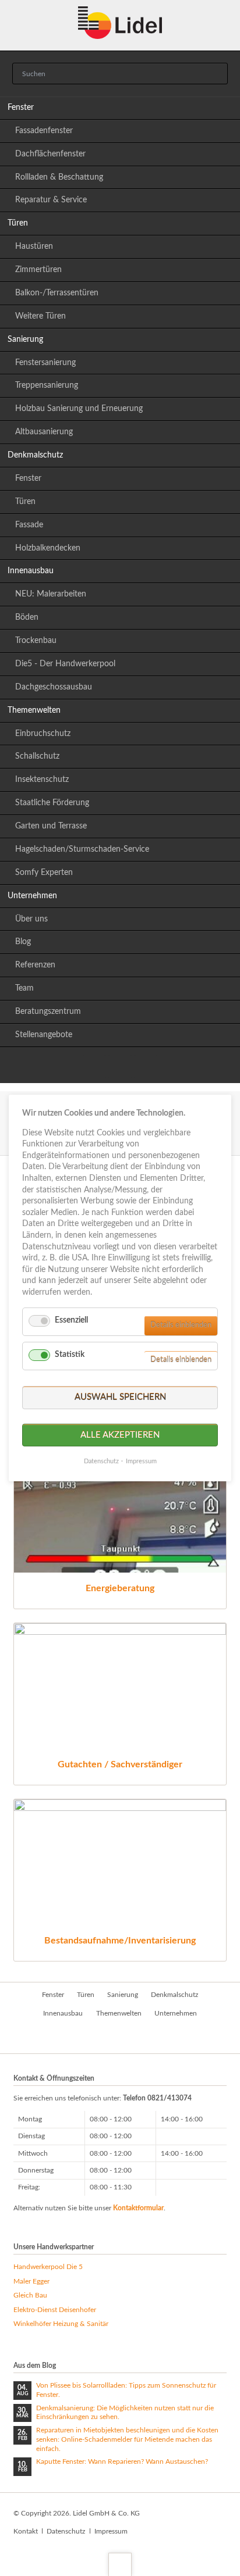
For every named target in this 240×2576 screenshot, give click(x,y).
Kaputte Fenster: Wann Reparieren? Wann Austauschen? (122, 2461)
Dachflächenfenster (50, 154)
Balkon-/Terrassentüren (57, 293)
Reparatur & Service (51, 200)
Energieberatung (120, 1588)
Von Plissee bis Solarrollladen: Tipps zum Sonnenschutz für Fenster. (126, 2390)
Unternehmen (32, 896)
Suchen (216, 74)
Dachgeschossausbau (54, 687)
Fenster (21, 108)
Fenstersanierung (45, 363)
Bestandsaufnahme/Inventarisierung (120, 1941)
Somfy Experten (44, 873)
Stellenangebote (44, 1035)
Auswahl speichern (120, 1397)
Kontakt (26, 2531)
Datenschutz (66, 2531)
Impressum (111, 2531)
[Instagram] (146, 1067)
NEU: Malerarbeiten (51, 594)
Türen (18, 223)
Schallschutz (37, 756)
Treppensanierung (47, 385)
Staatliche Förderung (52, 803)
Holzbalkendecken (48, 548)
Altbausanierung (44, 432)
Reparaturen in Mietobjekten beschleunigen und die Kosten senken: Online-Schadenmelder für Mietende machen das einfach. (127, 2439)
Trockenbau (36, 641)
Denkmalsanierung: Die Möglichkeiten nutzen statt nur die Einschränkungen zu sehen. (125, 2413)
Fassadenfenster (44, 131)
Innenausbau (31, 571)
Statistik (70, 1355)
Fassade (29, 525)
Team (24, 988)
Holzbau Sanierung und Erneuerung (79, 409)
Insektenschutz (42, 780)
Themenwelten (34, 710)
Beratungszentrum (48, 1012)
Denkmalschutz (35, 455)
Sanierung (25, 340)
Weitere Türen (40, 316)
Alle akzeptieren (120, 1435)
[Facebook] (120, 1067)
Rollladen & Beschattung (59, 177)
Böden (27, 617)
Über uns (31, 919)
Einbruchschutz (43, 734)
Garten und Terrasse (51, 826)
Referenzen (35, 965)
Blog (23, 942)
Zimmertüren (38, 270)
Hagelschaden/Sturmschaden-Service (82, 849)
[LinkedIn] (94, 1067)
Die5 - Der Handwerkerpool (65, 664)
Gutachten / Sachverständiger (120, 1764)
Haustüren (34, 246)
